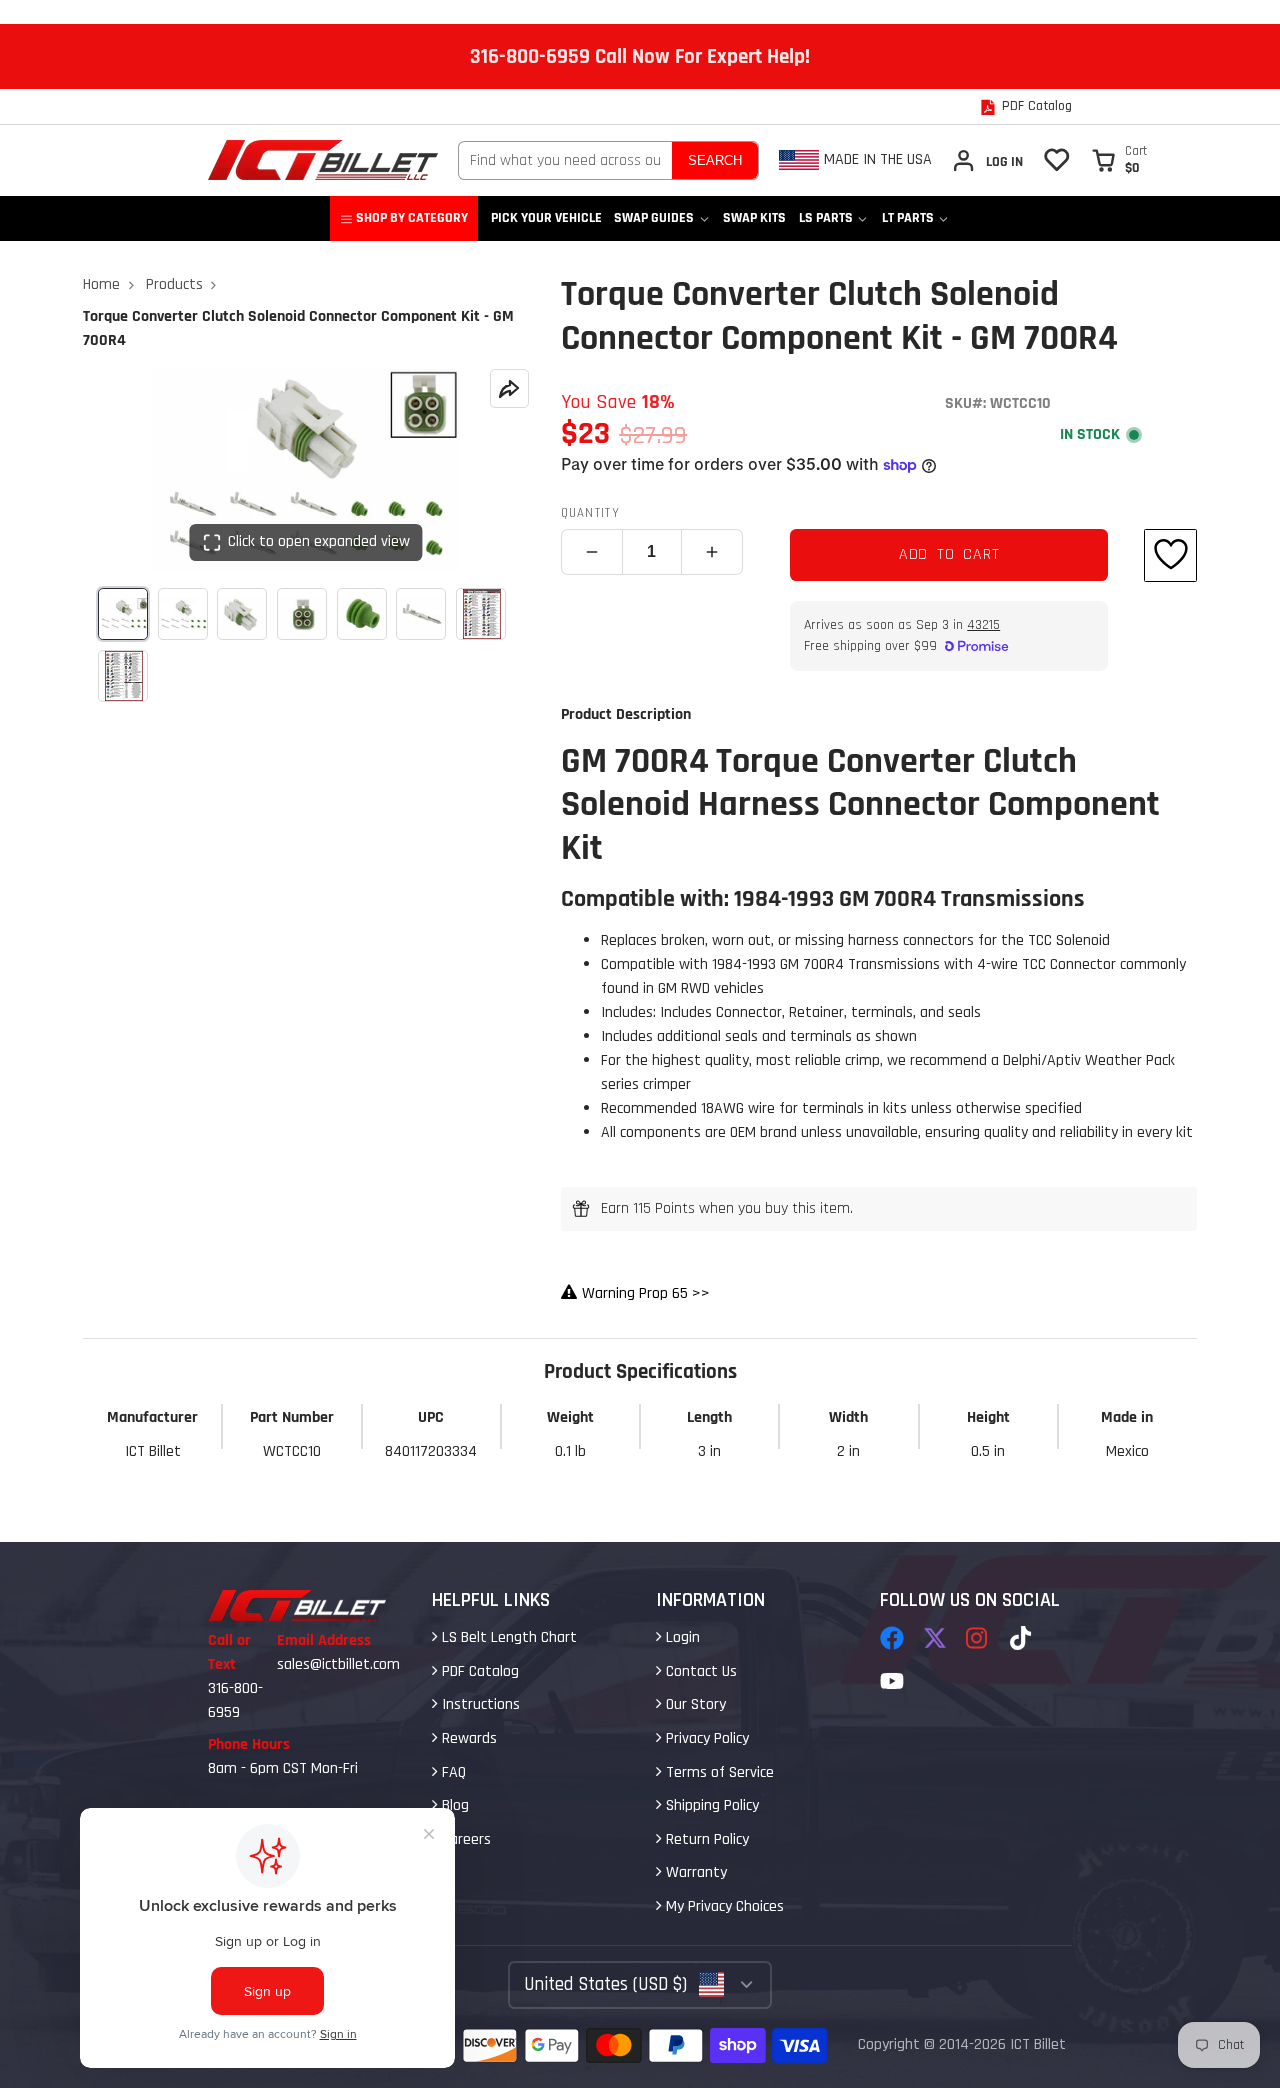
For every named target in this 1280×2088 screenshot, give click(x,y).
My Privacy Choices (723, 1906)
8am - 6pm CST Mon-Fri (283, 1768)
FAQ (452, 1772)
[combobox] (565, 160)
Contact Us (699, 1671)
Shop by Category (412, 218)
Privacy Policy (705, 1738)
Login (681, 1637)
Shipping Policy (710, 1805)
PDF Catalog (478, 1671)
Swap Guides (654, 218)
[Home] (323, 160)
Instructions (479, 1704)
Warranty (694, 1872)
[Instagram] (978, 1638)
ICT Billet (1038, 2044)
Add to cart (949, 554)
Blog (453, 1805)
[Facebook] (892, 1638)
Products (174, 284)
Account (987, 160)
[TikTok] (1022, 1638)
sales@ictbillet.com (338, 1664)
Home (101, 284)
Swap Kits (754, 218)
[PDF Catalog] (1026, 107)
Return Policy (705, 1839)
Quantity (590, 513)
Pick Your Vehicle (546, 218)
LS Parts (826, 218)
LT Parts (908, 218)
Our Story (694, 1704)
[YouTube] (892, 1681)
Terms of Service (718, 1772)
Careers (464, 1839)
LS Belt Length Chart (507, 1637)
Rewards (467, 1738)
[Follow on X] (935, 1638)
